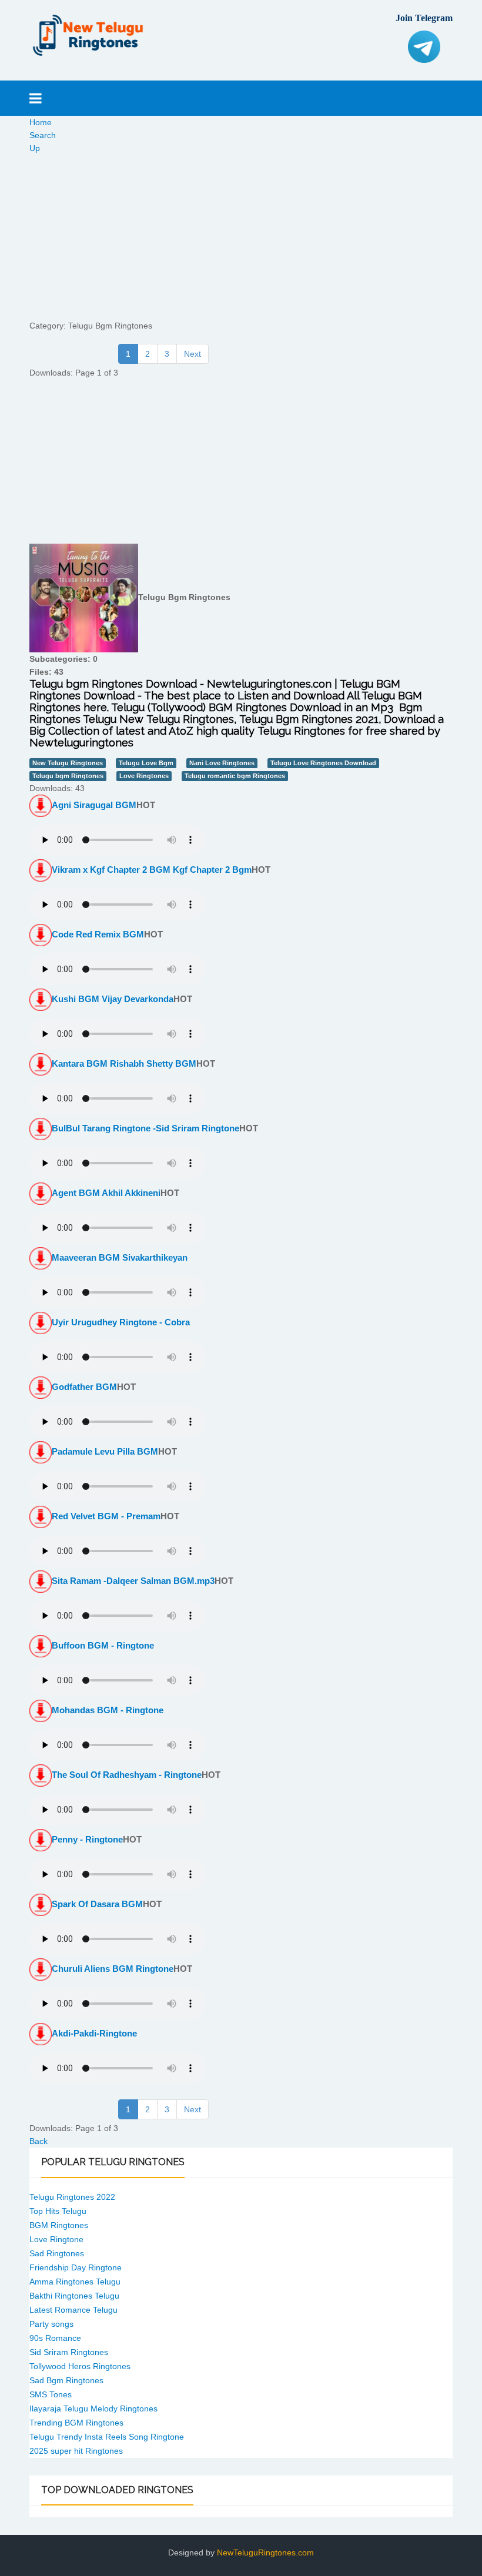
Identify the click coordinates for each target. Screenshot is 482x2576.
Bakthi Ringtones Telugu (74, 2296)
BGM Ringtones (59, 2225)
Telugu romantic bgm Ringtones (235, 776)
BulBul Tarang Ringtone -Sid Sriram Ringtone (145, 1128)
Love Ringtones (144, 776)
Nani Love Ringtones (222, 763)
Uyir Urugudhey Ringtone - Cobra (121, 1322)
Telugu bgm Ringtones (68, 776)
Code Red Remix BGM (98, 934)
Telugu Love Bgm (146, 763)
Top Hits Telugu (58, 2211)
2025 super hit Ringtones (76, 2451)
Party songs (51, 2324)
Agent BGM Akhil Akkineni (106, 1193)
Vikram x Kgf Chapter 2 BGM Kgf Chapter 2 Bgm (152, 870)
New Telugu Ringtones (68, 763)
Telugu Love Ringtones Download (323, 763)
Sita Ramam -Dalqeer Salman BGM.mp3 (133, 1581)
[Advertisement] (241, 237)
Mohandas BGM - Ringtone (108, 1710)
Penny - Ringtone (87, 1839)
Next (193, 354)
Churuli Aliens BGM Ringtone (113, 1969)
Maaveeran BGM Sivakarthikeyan (120, 1257)
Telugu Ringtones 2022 (72, 2197)
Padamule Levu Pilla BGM (105, 1451)
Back (39, 2141)
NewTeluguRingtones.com (265, 2552)
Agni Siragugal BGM (94, 805)
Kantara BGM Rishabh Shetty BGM (124, 1063)
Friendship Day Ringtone (76, 2267)
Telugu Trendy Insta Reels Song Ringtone (107, 2437)
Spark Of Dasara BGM (97, 1904)
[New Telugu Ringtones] (88, 35)
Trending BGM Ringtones (76, 2423)
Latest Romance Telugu (73, 2310)
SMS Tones (51, 2394)
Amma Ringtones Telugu (75, 2282)
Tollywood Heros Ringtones (80, 2366)
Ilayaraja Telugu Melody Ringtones (93, 2408)
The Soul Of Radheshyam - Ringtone (127, 1775)
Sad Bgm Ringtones (66, 2380)
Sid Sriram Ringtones (69, 2352)
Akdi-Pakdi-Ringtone (94, 2033)
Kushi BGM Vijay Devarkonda (113, 999)
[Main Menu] (36, 98)
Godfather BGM (84, 1387)
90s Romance (55, 2338)
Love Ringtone (56, 2239)
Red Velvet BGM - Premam (106, 1516)
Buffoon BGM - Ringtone (103, 1645)
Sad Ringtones (57, 2253)
